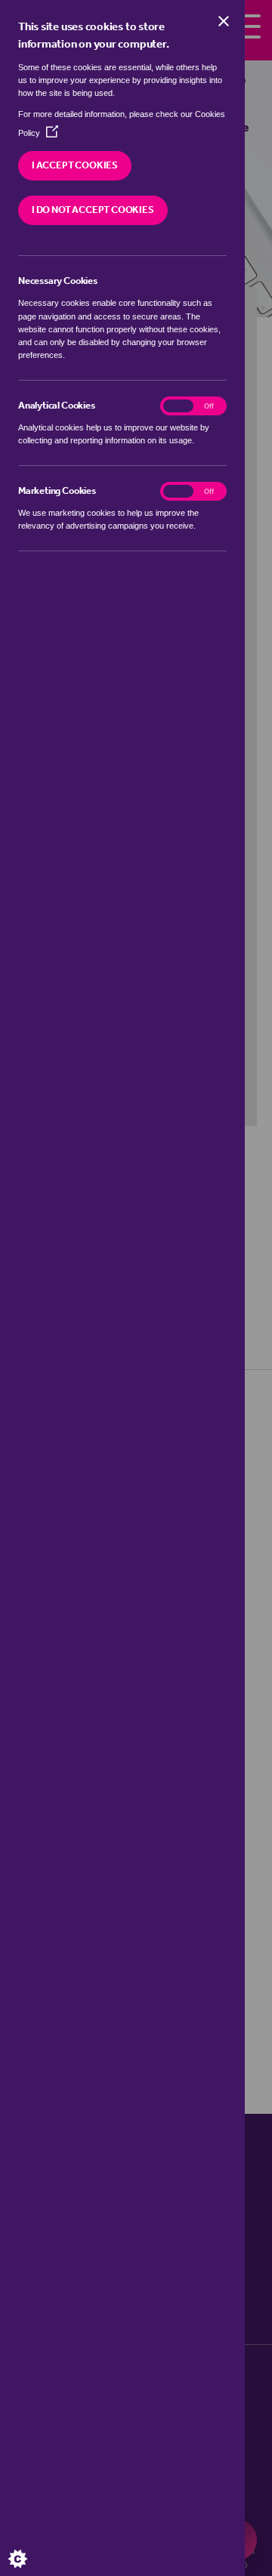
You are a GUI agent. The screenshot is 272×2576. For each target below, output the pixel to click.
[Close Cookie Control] (224, 21)
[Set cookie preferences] (30, 2546)
